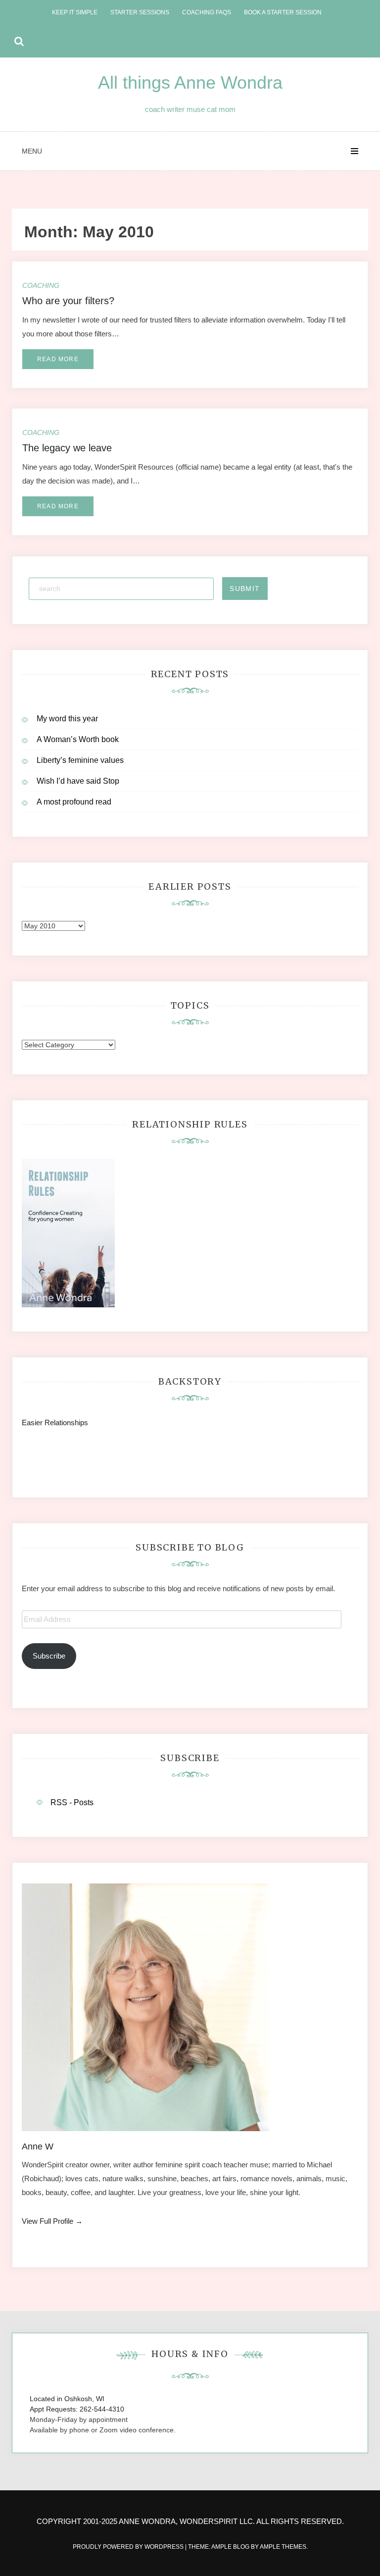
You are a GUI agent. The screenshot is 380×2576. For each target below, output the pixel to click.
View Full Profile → (52, 2221)
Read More (58, 359)
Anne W (38, 2147)
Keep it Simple (75, 12)
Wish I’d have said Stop (78, 781)
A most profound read (74, 802)
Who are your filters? (68, 301)
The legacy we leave (67, 448)
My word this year (67, 719)
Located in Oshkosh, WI (67, 2399)
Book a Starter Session (283, 12)
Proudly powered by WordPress (129, 2547)
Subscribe (49, 1656)
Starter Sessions (140, 12)
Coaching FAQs (207, 12)
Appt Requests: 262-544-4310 (77, 2409)
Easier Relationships (57, 1422)
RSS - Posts (72, 1802)
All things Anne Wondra (190, 82)
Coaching (41, 285)
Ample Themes (283, 2547)
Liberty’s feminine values (80, 760)
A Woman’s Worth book (78, 739)
